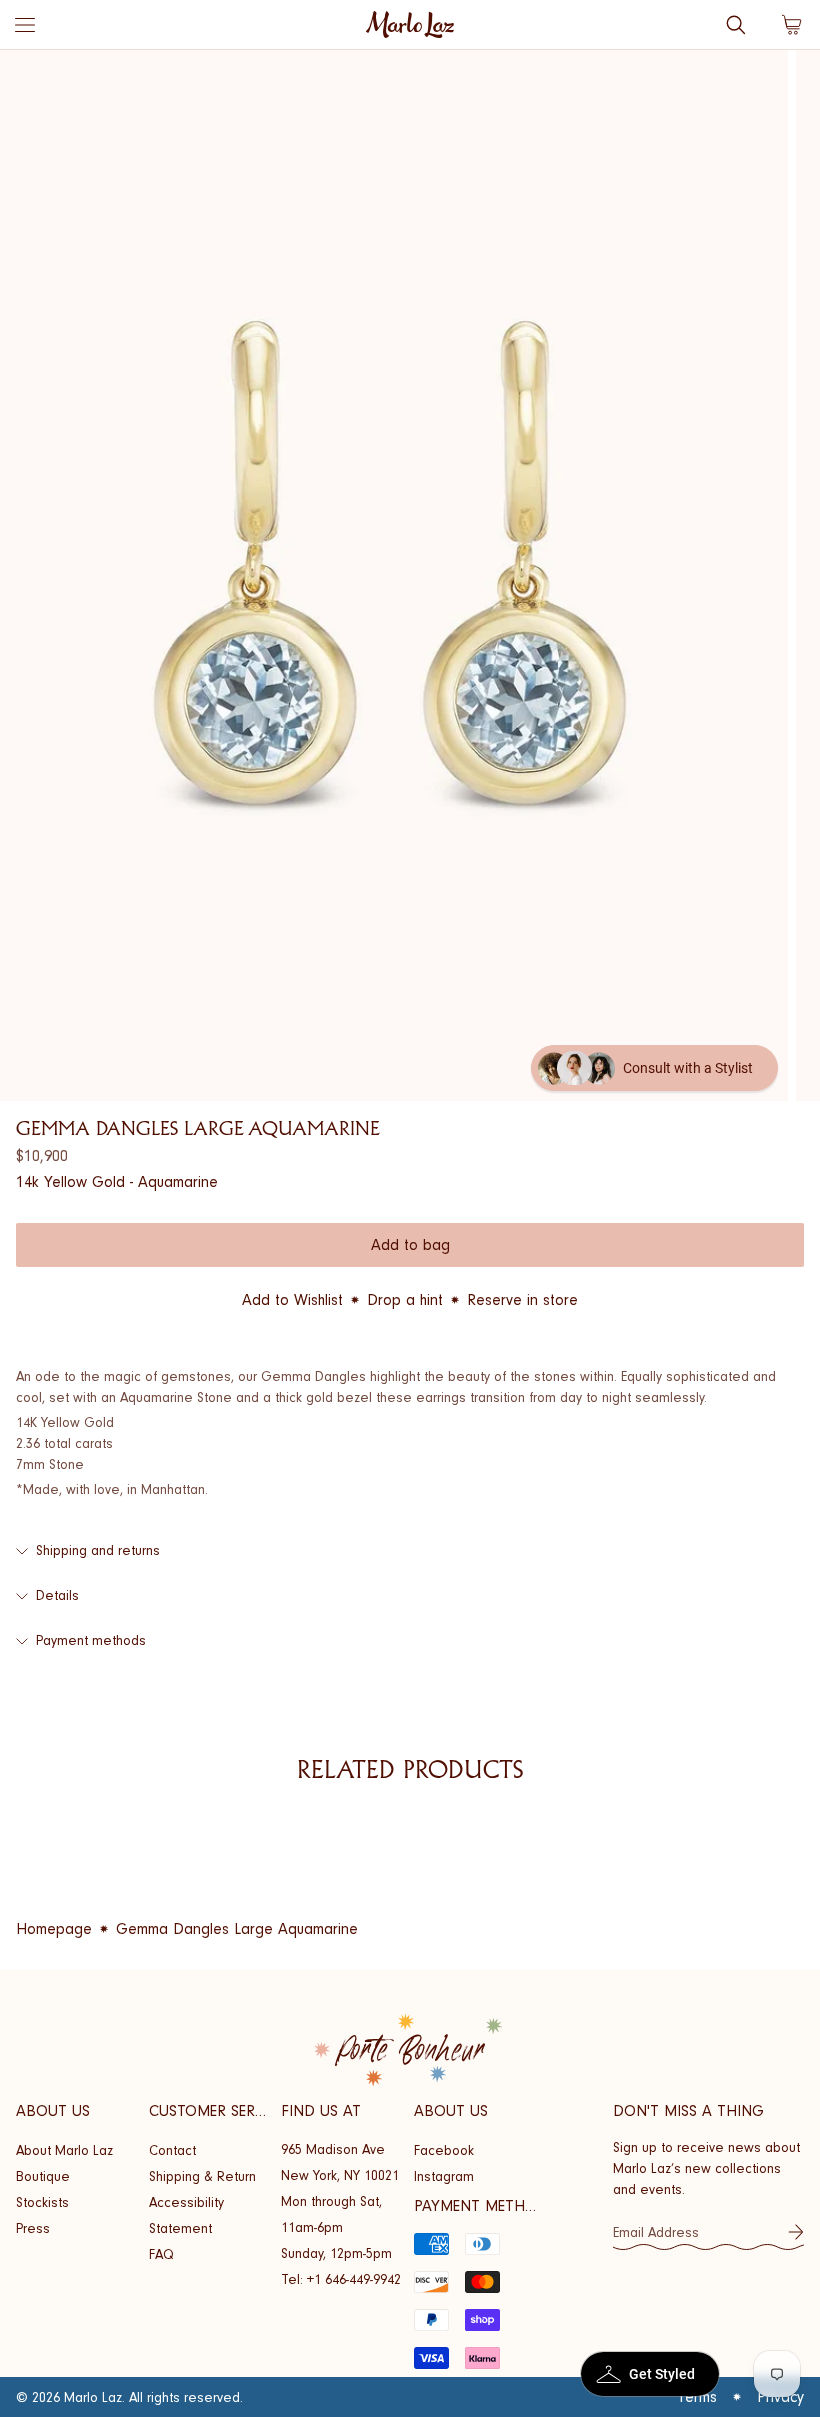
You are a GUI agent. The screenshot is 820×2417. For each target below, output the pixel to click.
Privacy (780, 2397)
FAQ (161, 2254)
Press (33, 2228)
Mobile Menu (25, 25)
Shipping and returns (98, 1550)
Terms (697, 2397)
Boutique (43, 2176)
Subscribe (796, 2232)
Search (736, 25)
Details (57, 1595)
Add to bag (410, 1245)
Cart (792, 25)
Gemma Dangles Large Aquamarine (237, 1929)
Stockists (42, 2202)
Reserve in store (522, 1300)
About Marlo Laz (64, 2150)
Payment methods (91, 1640)
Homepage (54, 1929)
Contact (172, 2150)
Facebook (444, 2150)
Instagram (444, 2176)
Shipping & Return (202, 2176)
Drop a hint (405, 1300)
